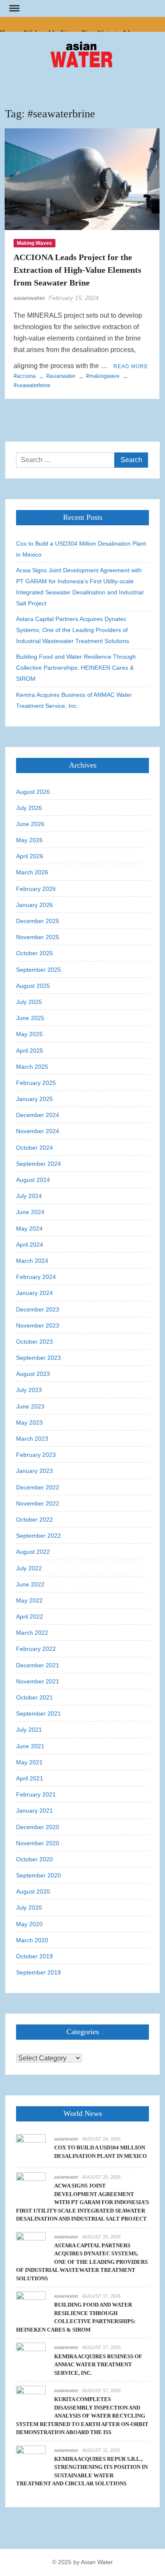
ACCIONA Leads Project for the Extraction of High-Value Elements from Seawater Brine (77, 270)
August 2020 (33, 1891)
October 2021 (34, 1697)
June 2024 (30, 1212)
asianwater (29, 298)
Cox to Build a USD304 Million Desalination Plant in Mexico (81, 549)
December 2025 (38, 921)
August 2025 (33, 986)
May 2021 (29, 1762)
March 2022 (32, 1633)
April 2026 (30, 856)
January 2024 (34, 1293)
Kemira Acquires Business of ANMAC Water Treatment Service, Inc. (74, 700)
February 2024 (36, 1277)
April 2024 (30, 1245)
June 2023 (30, 1406)
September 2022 (38, 1536)
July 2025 (29, 1002)
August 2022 (33, 1552)
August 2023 (33, 1374)
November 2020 (38, 1843)
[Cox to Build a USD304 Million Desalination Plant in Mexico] (31, 2148)
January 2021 (34, 1811)
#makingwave (103, 376)
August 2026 (33, 792)
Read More (131, 366)
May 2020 (29, 1924)
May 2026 (29, 840)
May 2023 (29, 1422)
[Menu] (14, 8)
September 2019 (38, 1972)
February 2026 (36, 889)
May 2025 (29, 1034)
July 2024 (29, 1196)
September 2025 (38, 970)
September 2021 (38, 1714)
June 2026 (30, 824)
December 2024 (38, 1115)
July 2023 (29, 1390)
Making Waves (34, 243)
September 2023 (38, 1358)
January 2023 (34, 1471)
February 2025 (36, 1083)
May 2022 (29, 1600)
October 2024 (34, 1148)
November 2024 (38, 1131)
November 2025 (38, 937)
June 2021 (30, 1746)
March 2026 (32, 872)
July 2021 (29, 1730)
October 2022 (34, 1520)
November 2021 (38, 1681)
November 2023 (38, 1325)
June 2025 (30, 1018)
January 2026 (34, 905)
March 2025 (32, 1067)
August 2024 (33, 1180)
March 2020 (32, 1940)
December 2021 (38, 1665)
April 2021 (30, 1778)
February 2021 (36, 1794)
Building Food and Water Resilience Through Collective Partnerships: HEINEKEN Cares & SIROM (76, 668)
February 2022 (36, 1649)
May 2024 (29, 1228)
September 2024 (38, 1164)
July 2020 (29, 1908)
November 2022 (38, 1503)
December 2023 (38, 1309)
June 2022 (30, 1584)
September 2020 (38, 1875)
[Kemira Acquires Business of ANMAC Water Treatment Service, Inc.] (31, 2357)
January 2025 (34, 1099)
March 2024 (32, 1261)
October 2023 (34, 1342)
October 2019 (34, 1956)
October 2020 (34, 1859)
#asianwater (61, 376)
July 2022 (29, 1568)
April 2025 (30, 1051)
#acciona (25, 376)
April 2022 (30, 1617)
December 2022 (38, 1487)
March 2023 (32, 1439)
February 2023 (36, 1455)
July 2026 (29, 808)
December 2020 (38, 1827)
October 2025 (34, 953)
